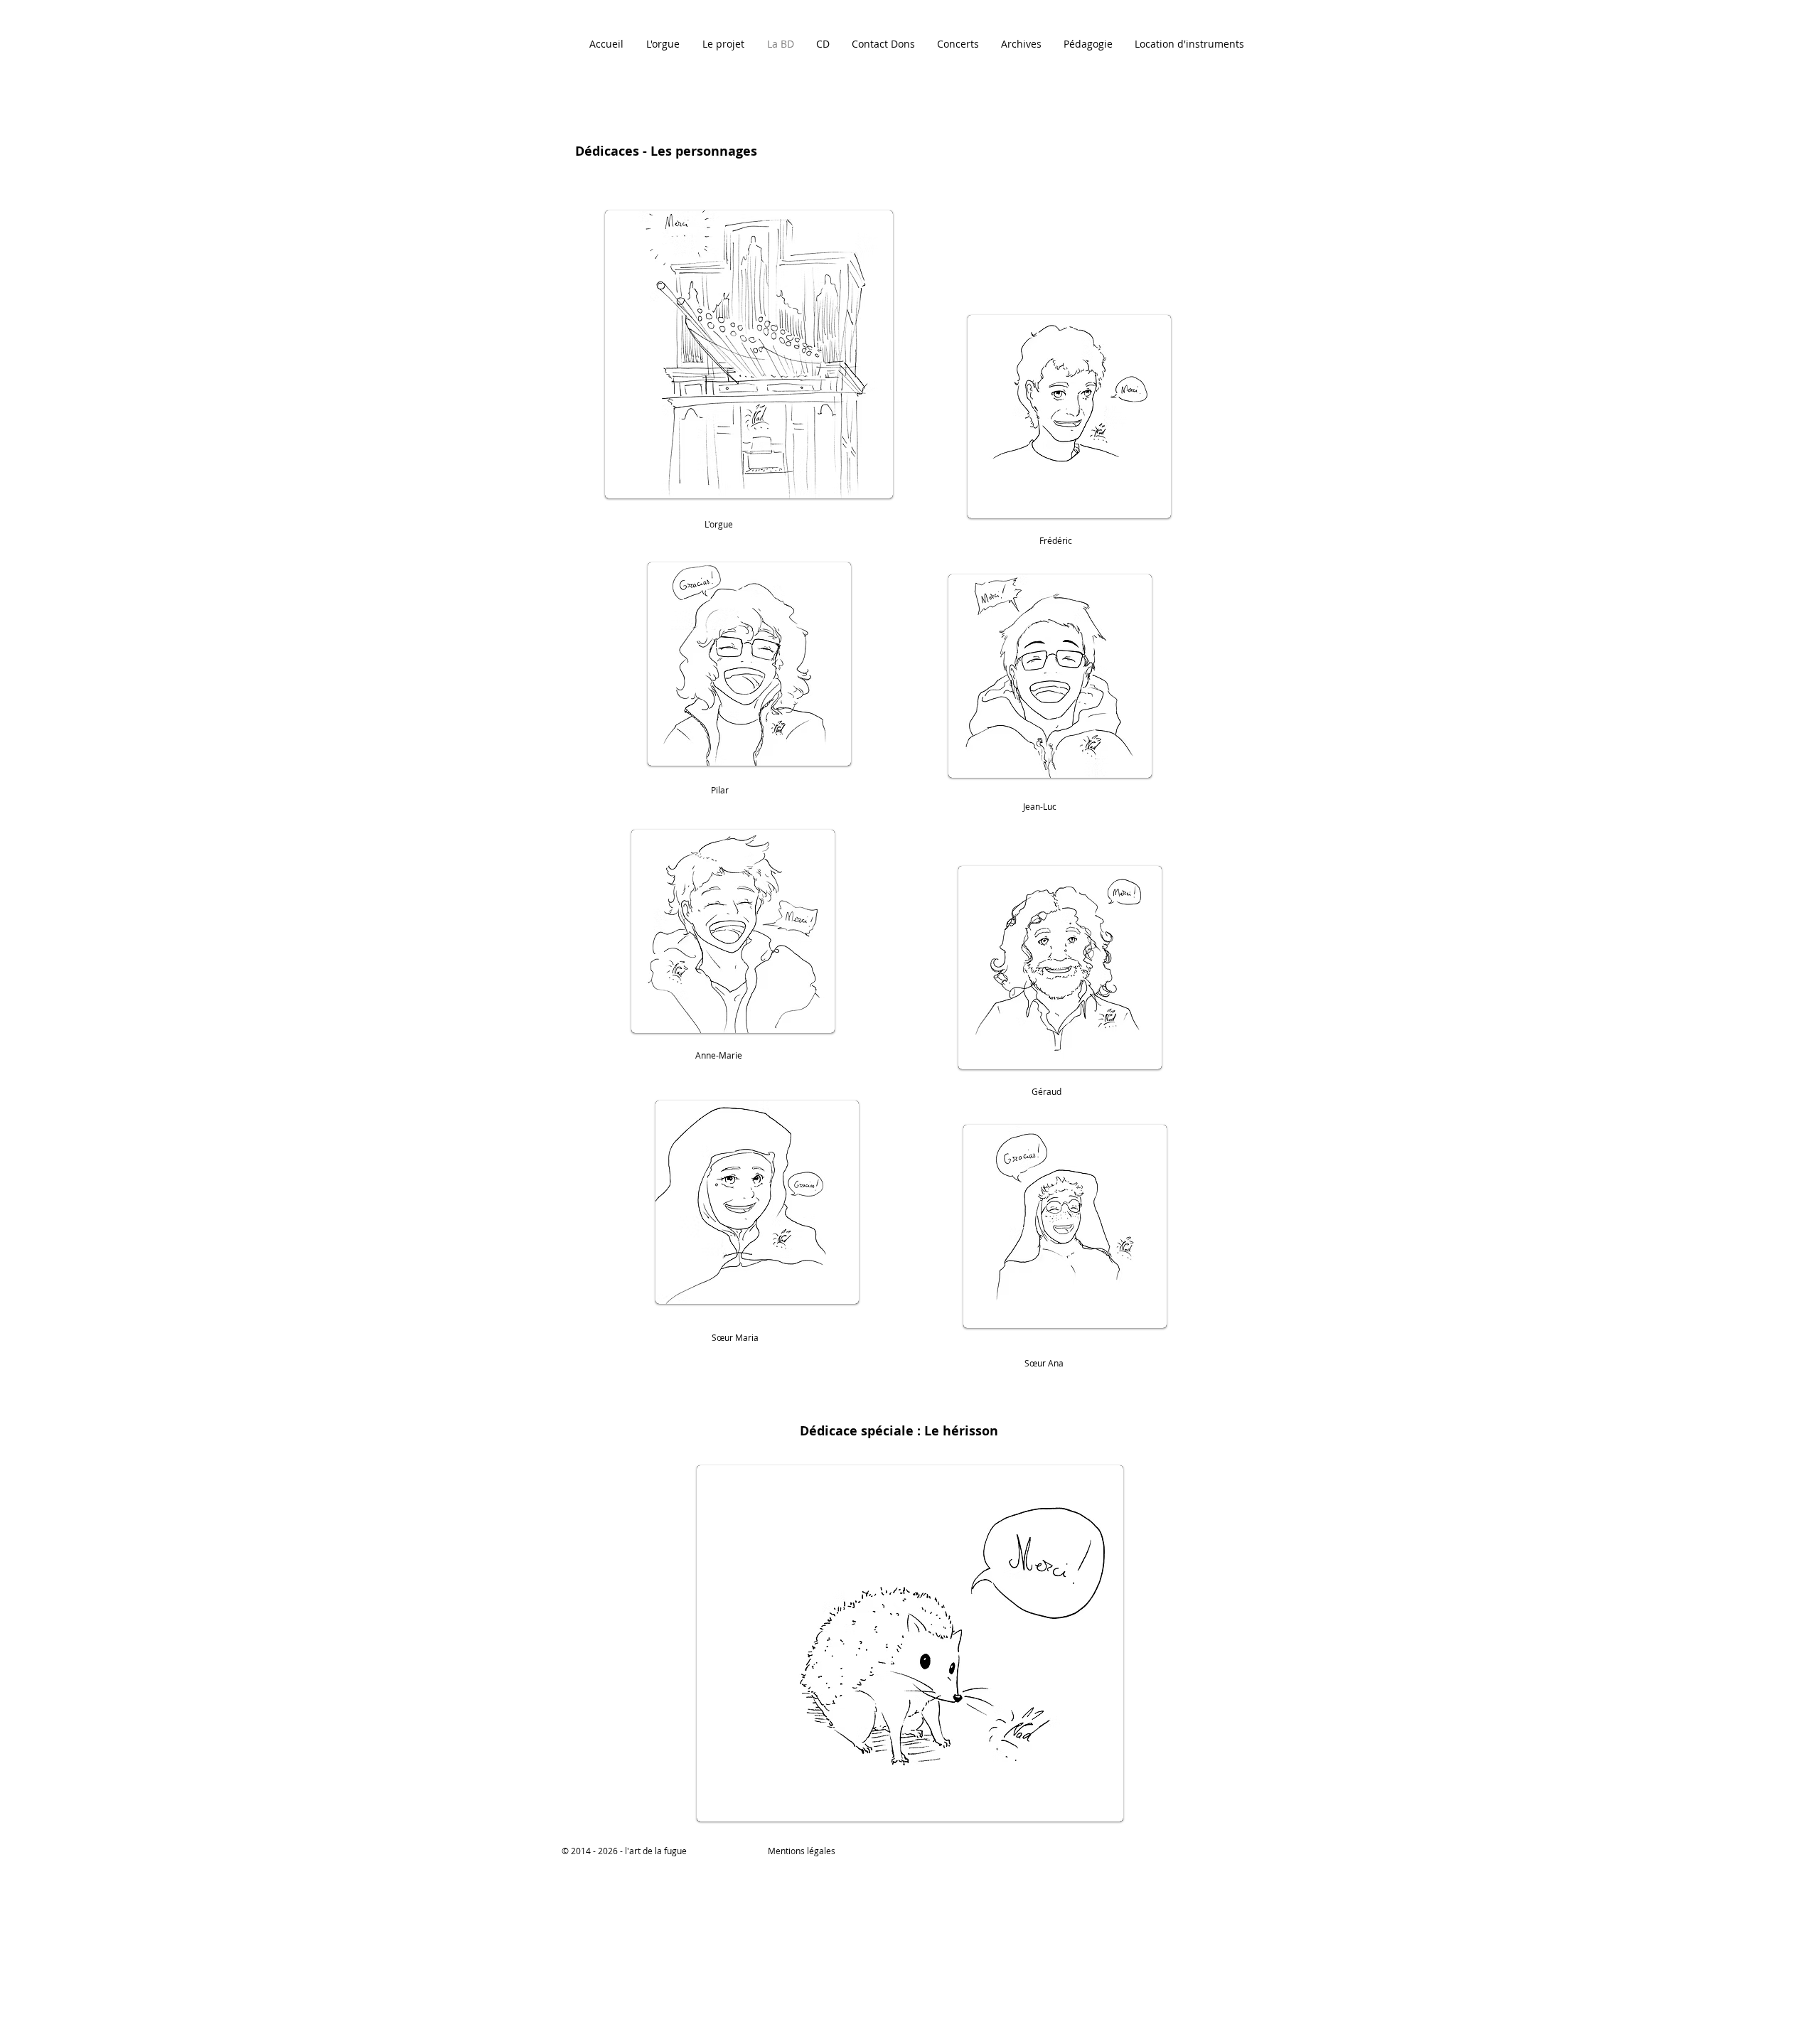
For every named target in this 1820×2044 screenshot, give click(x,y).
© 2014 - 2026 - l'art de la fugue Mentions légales (698, 1851)
